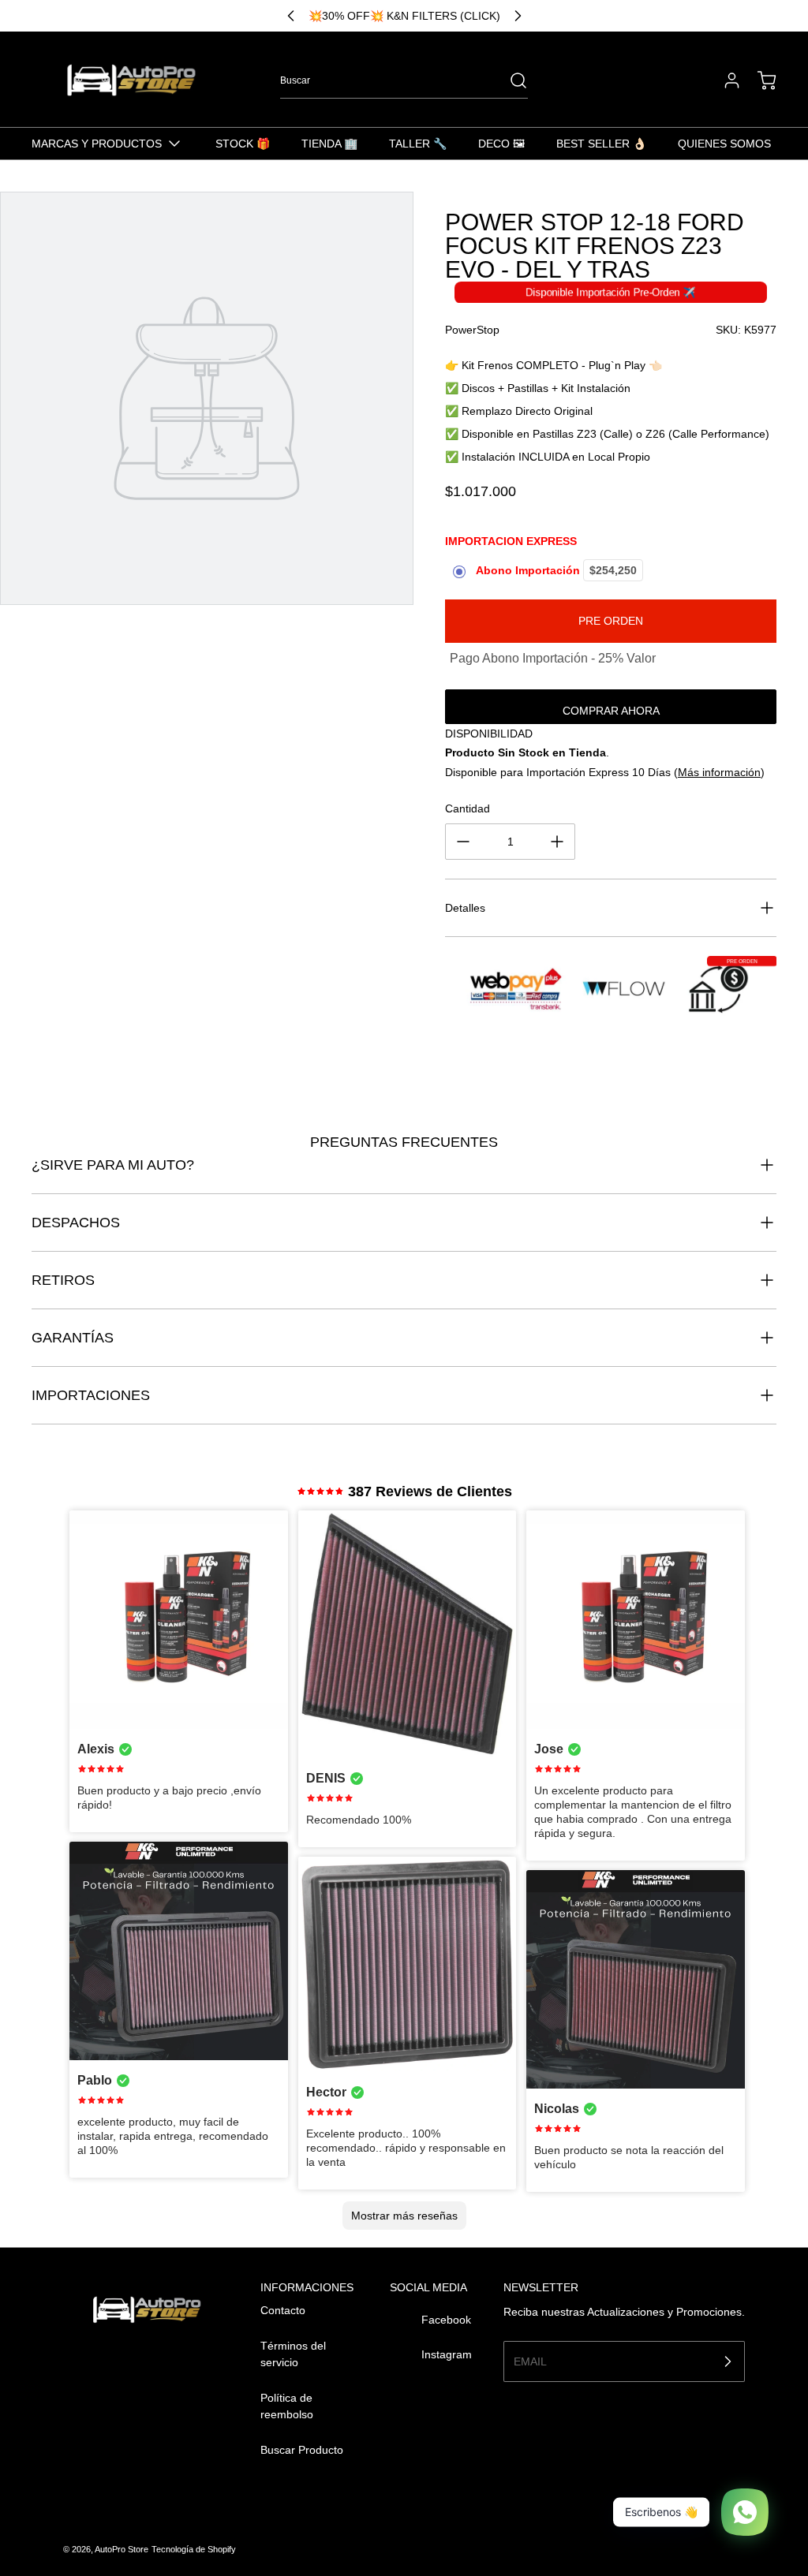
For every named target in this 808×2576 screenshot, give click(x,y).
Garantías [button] (73, 1338)
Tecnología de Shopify (194, 2549)
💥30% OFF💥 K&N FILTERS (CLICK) (404, 16)
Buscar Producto (302, 2450)
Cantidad (468, 808)
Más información (719, 772)
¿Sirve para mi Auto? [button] (113, 1165)
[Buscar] (511, 80)
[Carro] (759, 80)
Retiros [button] (63, 1280)
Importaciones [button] (91, 1395)
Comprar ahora (611, 711)
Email (530, 2361)
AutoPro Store (122, 2549)
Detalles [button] (465, 908)
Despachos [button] (76, 1223)
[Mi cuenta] (724, 80)
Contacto (283, 2310)
